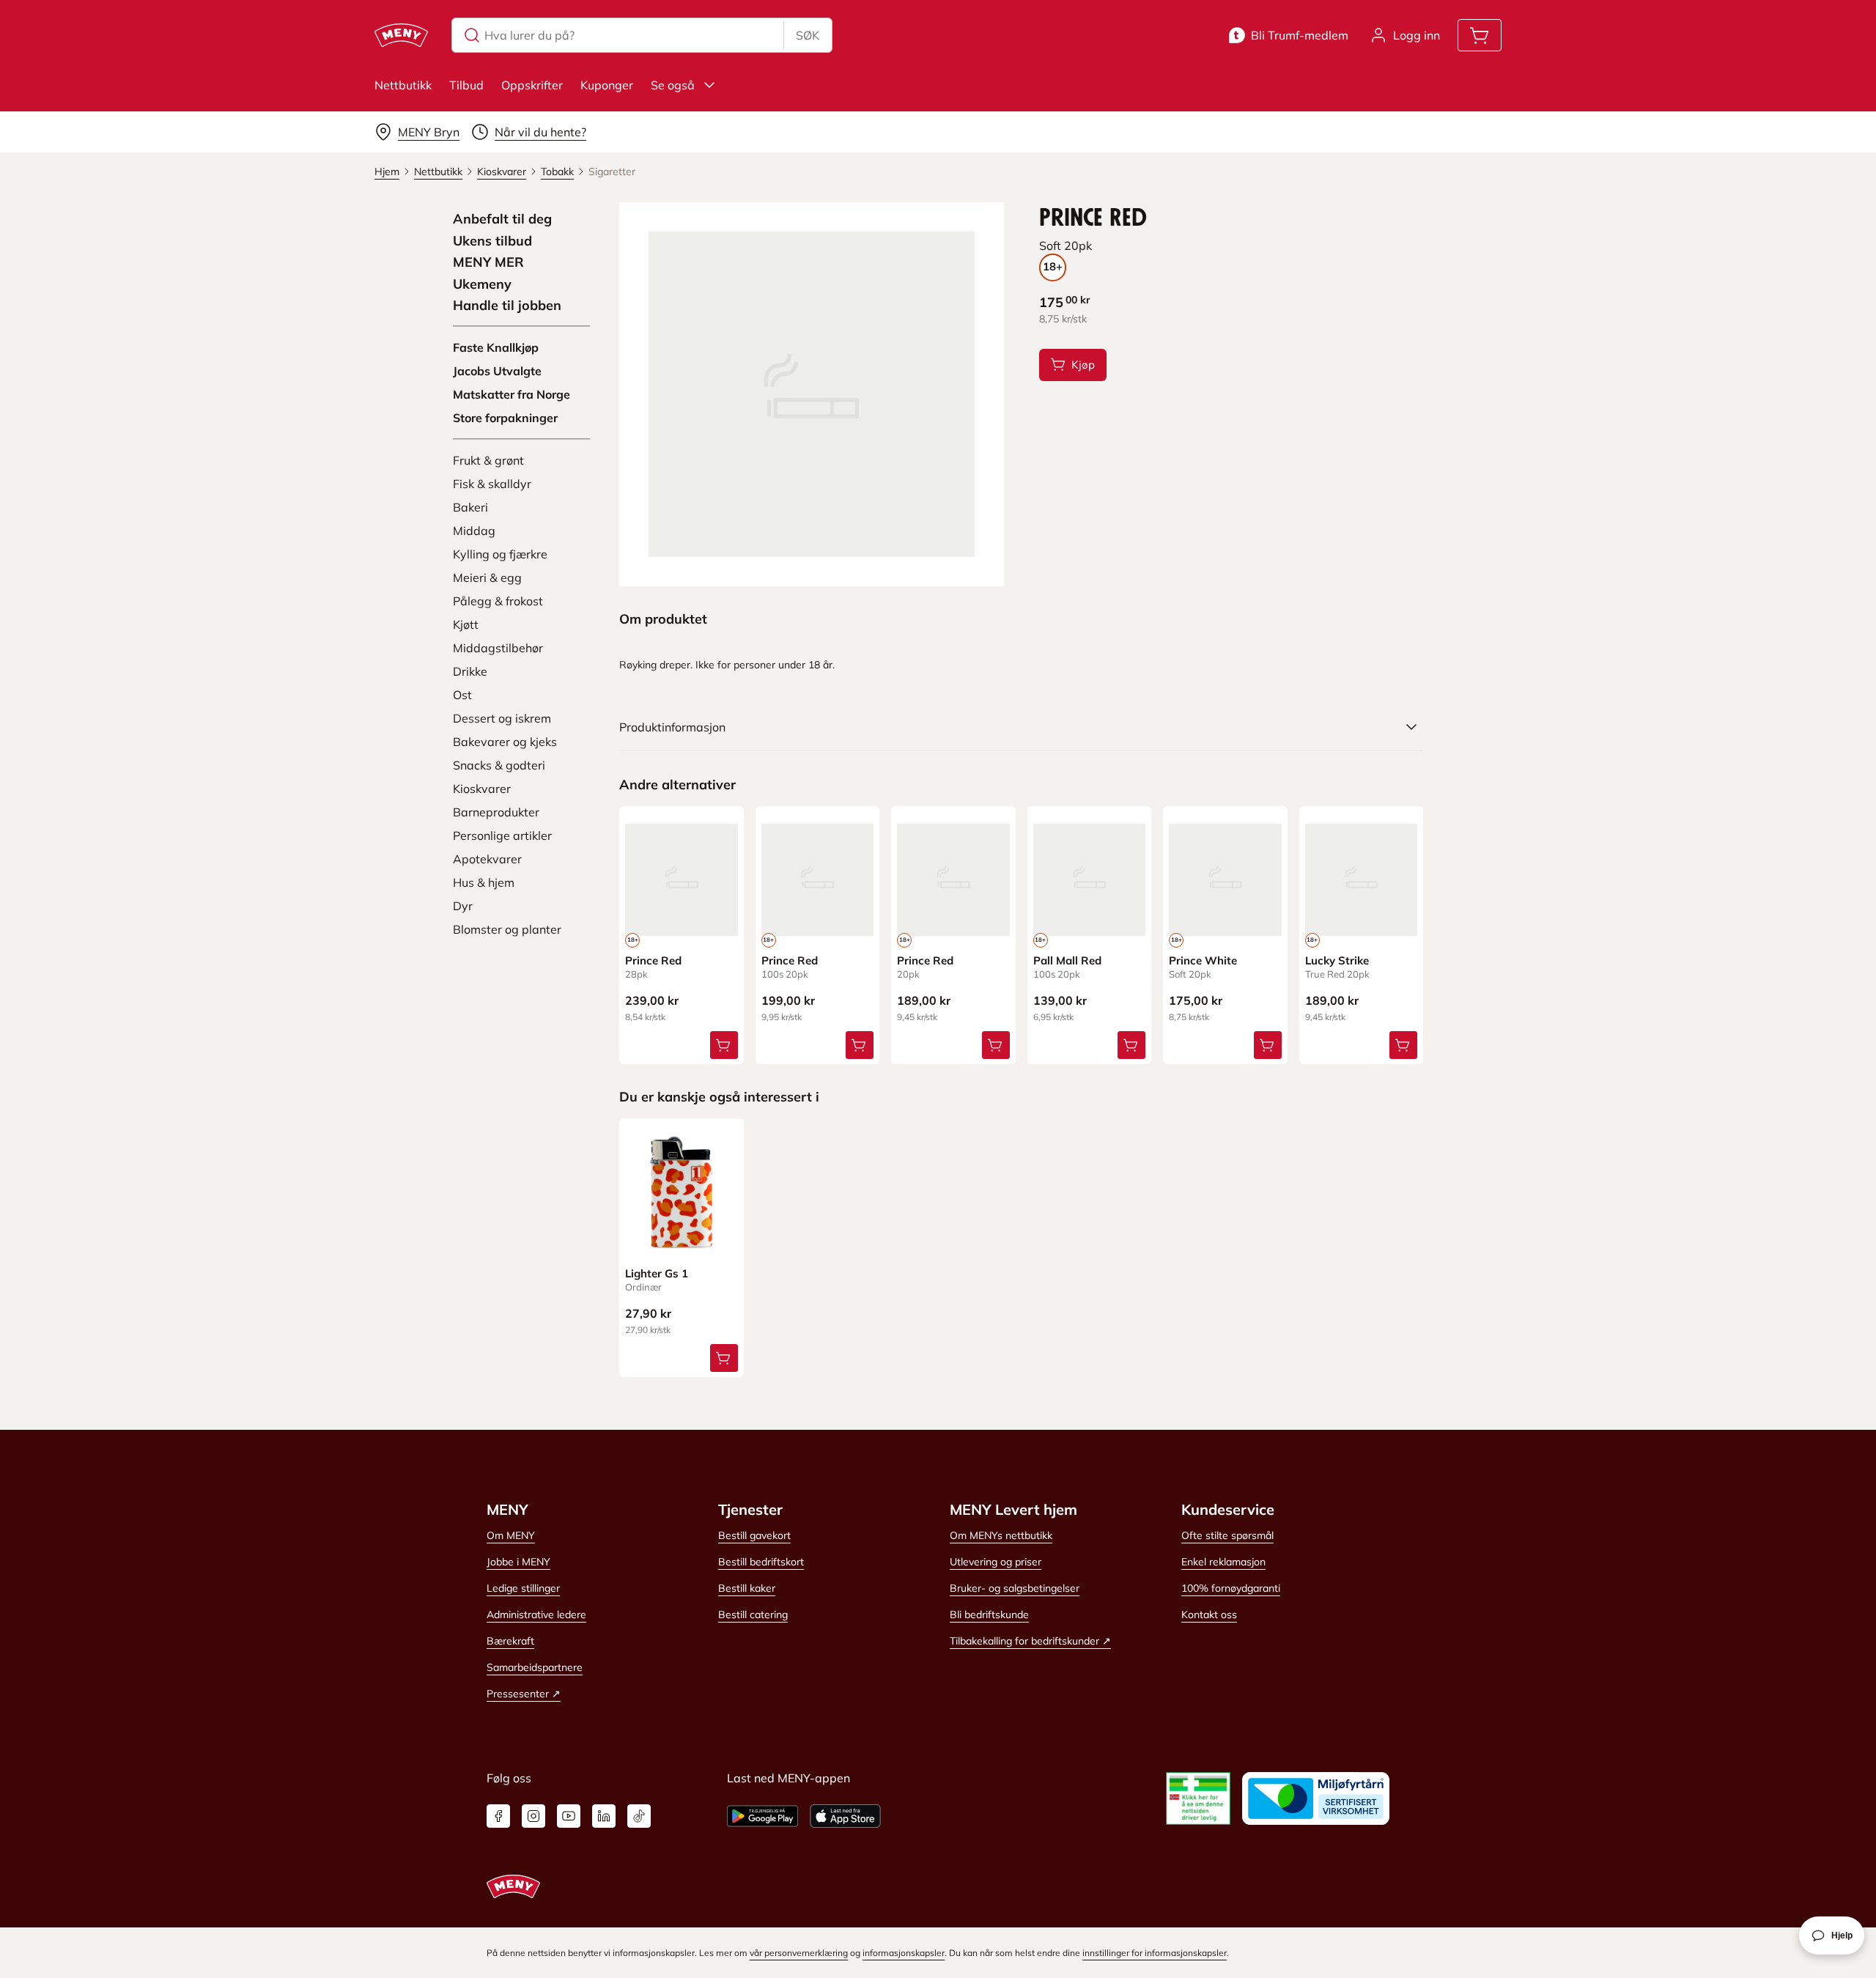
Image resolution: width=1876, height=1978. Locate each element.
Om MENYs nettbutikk (1001, 1535)
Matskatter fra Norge (512, 394)
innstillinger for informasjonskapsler (1155, 1953)
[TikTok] (639, 1816)
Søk (808, 35)
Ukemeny (482, 284)
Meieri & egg (487, 577)
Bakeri (470, 507)
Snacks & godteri (499, 765)
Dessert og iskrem (502, 718)
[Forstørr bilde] (811, 394)
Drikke (470, 671)
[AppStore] (845, 1816)
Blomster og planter (507, 929)
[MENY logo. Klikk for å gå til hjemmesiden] (401, 35)
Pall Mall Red (1067, 960)
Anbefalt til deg (502, 219)
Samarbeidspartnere (535, 1667)
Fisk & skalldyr (492, 484)
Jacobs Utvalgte (497, 371)
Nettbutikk (403, 85)
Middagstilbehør (498, 648)
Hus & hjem (484, 882)
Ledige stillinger (523, 1588)
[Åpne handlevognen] (1480, 35)
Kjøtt (466, 624)
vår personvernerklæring (799, 1953)
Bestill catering (753, 1614)
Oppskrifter (532, 85)
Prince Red (653, 960)
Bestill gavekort (754, 1535)
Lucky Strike (1337, 960)
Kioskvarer (482, 789)
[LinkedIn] (604, 1816)
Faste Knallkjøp (496, 347)
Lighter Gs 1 (657, 1273)
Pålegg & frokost (498, 601)
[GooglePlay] (762, 1816)
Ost (462, 695)
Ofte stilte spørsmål (1227, 1535)
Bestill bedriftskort (761, 1562)
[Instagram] (533, 1816)
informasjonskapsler (904, 1953)
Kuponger (607, 85)
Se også (673, 85)
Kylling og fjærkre (500, 554)
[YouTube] (569, 1816)
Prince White (1203, 960)
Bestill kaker (747, 1588)
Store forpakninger (505, 418)
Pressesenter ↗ (524, 1694)
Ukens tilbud (492, 241)
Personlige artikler (502, 835)
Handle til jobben (507, 306)
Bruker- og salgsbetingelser (1015, 1588)
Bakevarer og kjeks (505, 742)
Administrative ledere (536, 1614)
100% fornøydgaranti (1231, 1588)
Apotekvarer (487, 859)
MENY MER (488, 262)
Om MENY (511, 1535)
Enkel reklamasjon (1223, 1562)
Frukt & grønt (488, 460)
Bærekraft (510, 1641)
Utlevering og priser (996, 1562)
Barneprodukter (496, 812)
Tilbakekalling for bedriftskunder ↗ (1030, 1641)
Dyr (463, 906)
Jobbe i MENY (518, 1562)
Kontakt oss (1209, 1614)
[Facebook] (498, 1816)
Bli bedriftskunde (989, 1614)
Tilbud (466, 85)
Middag (474, 531)
